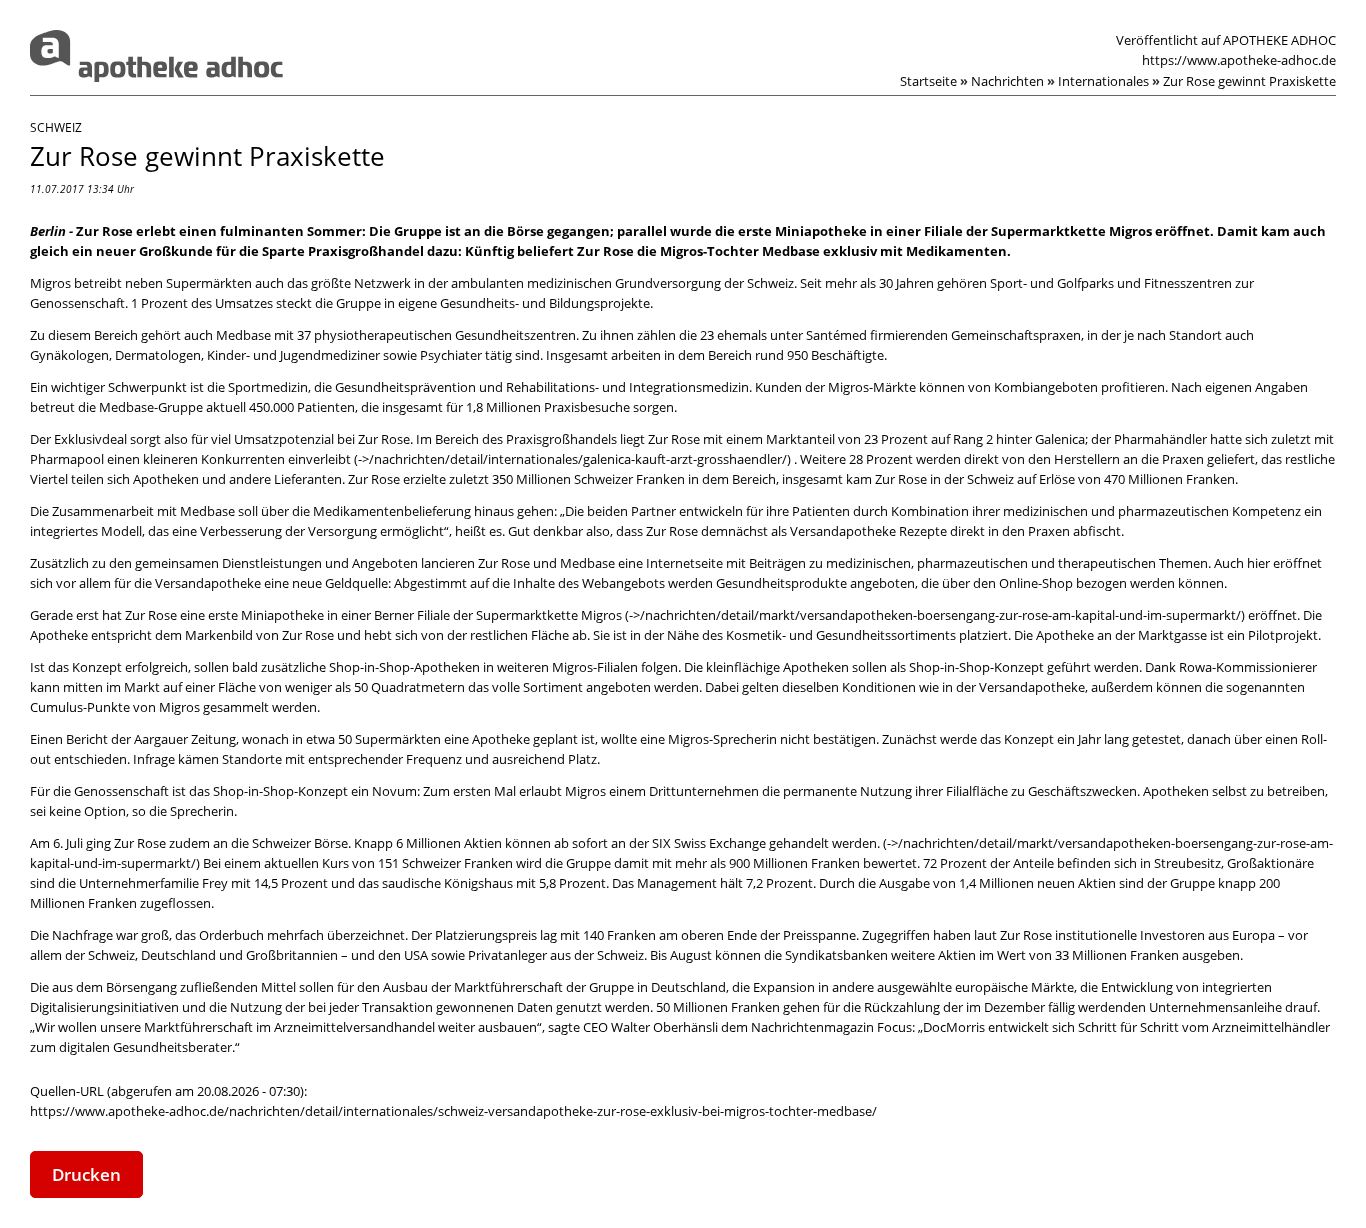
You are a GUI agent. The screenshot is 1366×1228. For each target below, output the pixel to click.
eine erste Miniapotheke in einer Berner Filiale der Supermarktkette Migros (402, 615)
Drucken (86, 1174)
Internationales (1109, 81)
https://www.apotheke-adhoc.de (1239, 60)
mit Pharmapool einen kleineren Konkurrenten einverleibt (682, 449)
